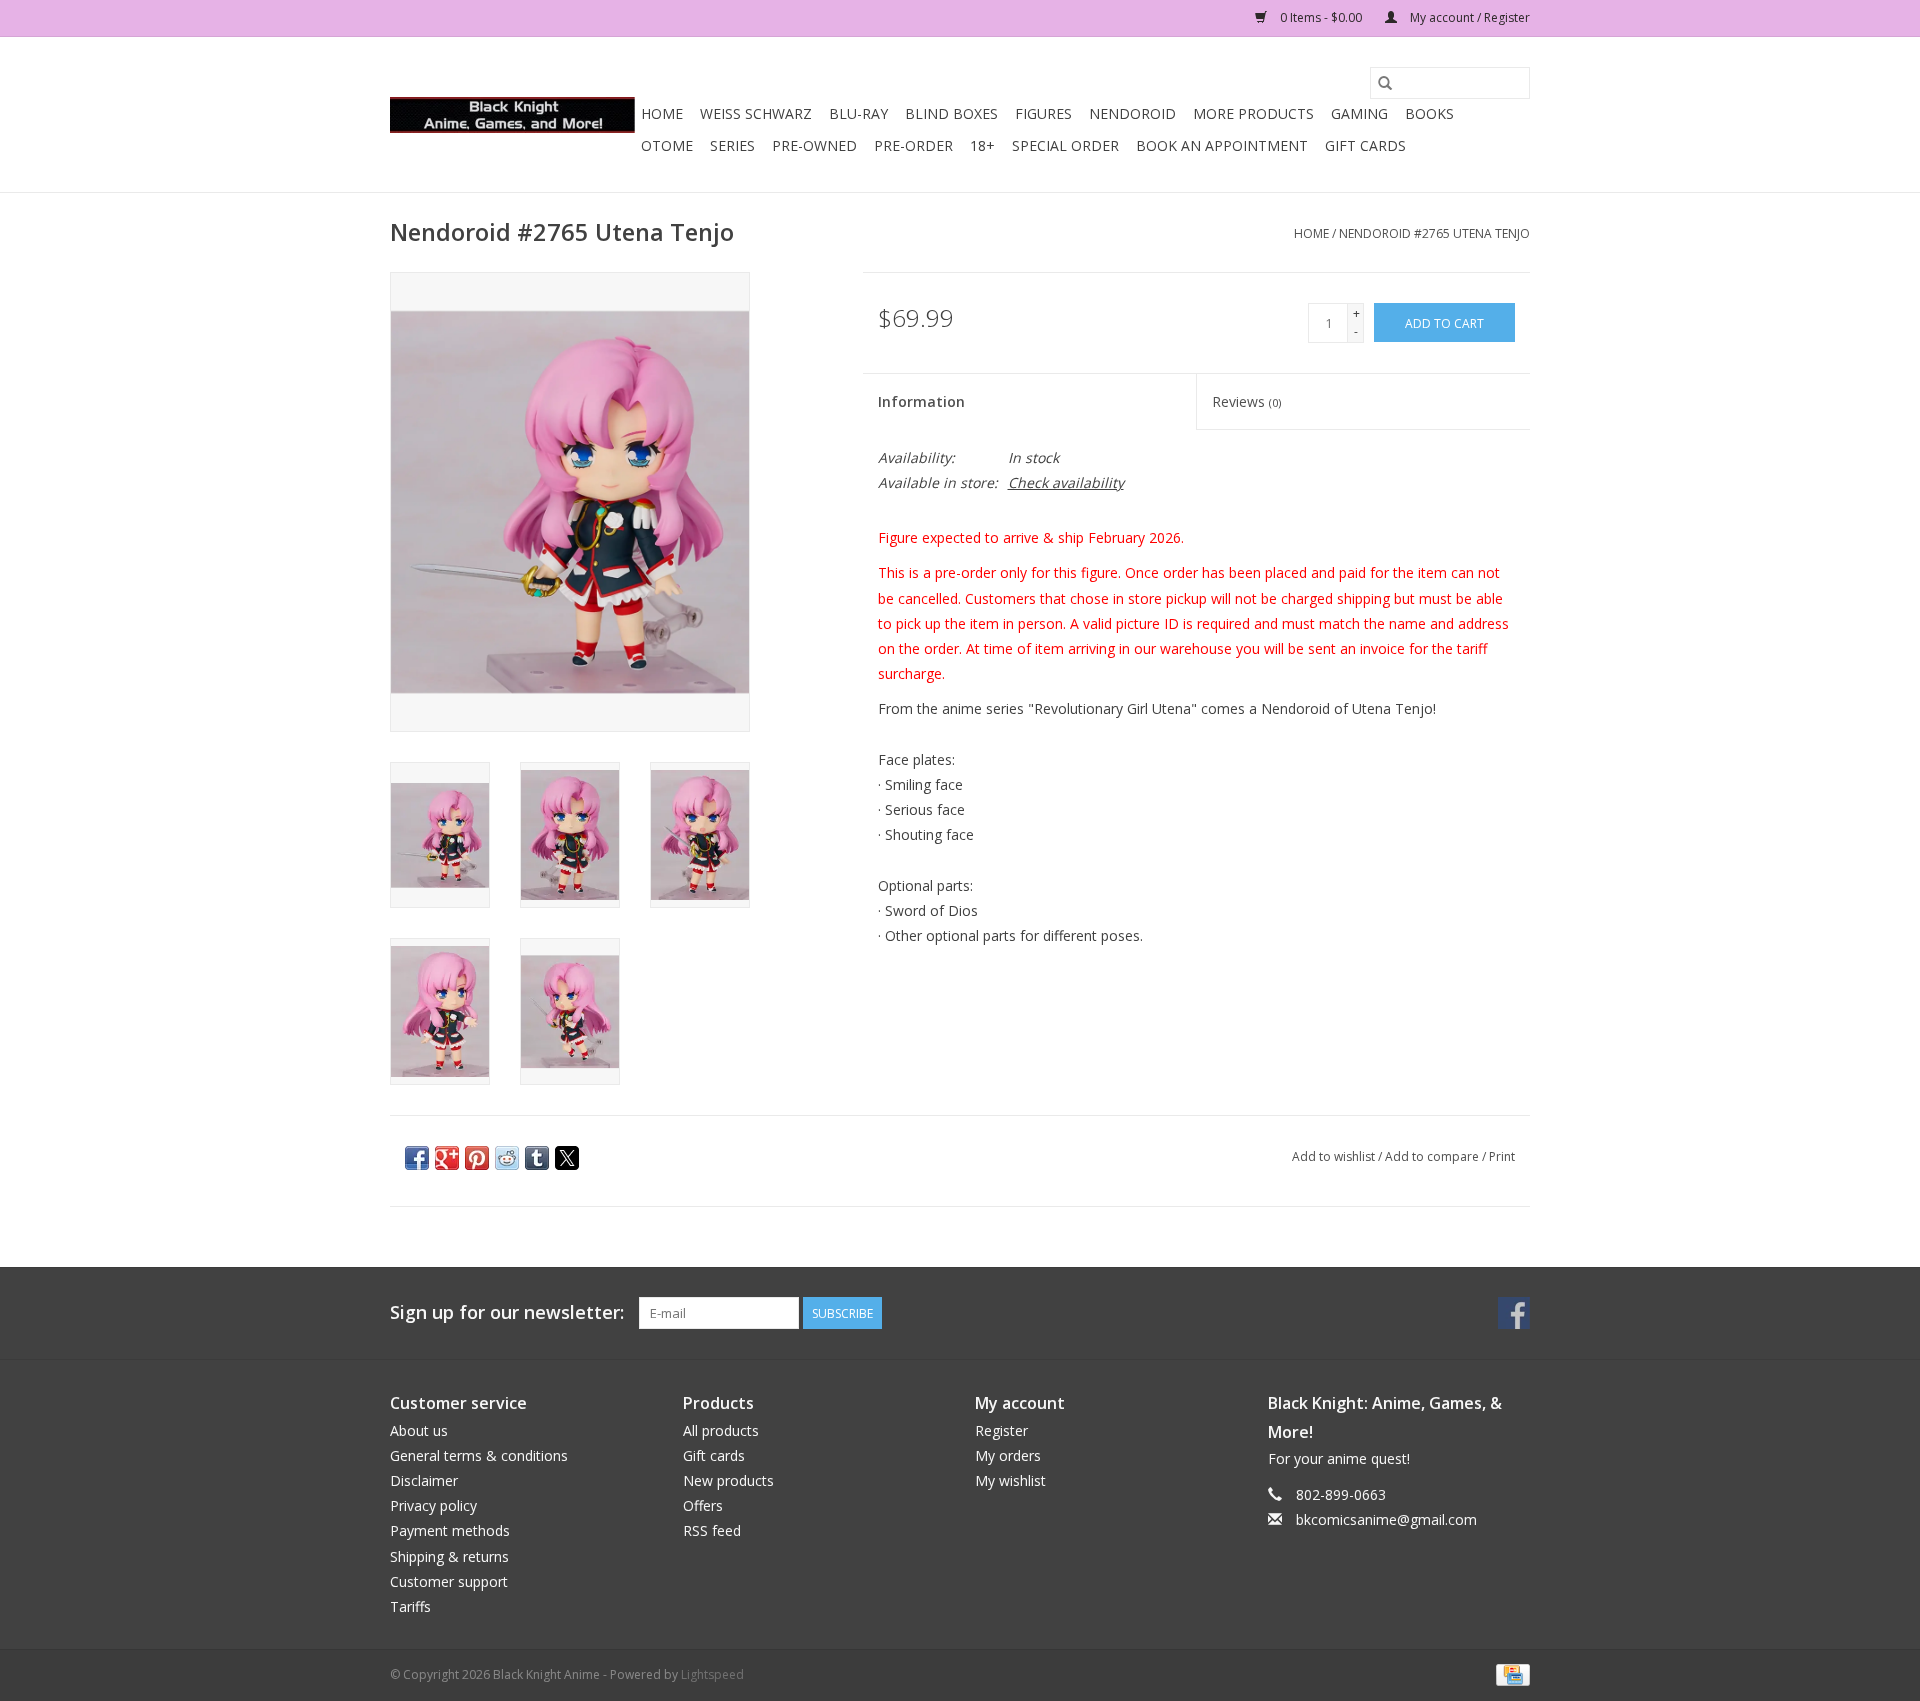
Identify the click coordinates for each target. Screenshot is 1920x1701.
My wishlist (1010, 1480)
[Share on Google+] (447, 1158)
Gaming (1359, 113)
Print (1502, 1156)
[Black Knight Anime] (512, 115)
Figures (1043, 113)
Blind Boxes (951, 113)
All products (721, 1430)
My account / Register (1468, 17)
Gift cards (1365, 145)
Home (662, 113)
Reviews (1246, 401)
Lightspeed (712, 1674)
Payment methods (450, 1530)
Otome (667, 145)
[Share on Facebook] (417, 1158)
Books (1429, 113)
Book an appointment (1222, 145)
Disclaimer (424, 1480)
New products (728, 1480)
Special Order (1065, 145)
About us (419, 1430)
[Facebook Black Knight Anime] (1514, 1313)
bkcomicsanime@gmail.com (1386, 1519)
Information (921, 401)
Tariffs (410, 1606)
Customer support (449, 1581)
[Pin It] (477, 1158)
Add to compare (1433, 1156)
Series (732, 145)
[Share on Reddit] (507, 1158)
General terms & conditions (479, 1455)
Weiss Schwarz (756, 113)
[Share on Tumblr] (537, 1158)
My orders (1008, 1455)
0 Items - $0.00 (1321, 17)
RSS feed (712, 1530)
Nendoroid (1132, 113)
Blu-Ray (858, 113)
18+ (982, 145)
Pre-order (913, 145)
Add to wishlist (1335, 1156)
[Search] (1385, 83)
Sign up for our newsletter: (507, 1312)
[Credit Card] (1509, 1673)
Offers (703, 1505)
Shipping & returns (449, 1556)
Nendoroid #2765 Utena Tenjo (1434, 233)
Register (1001, 1430)
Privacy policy (433, 1505)
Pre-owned (814, 145)
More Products (1253, 113)
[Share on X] (567, 1158)
